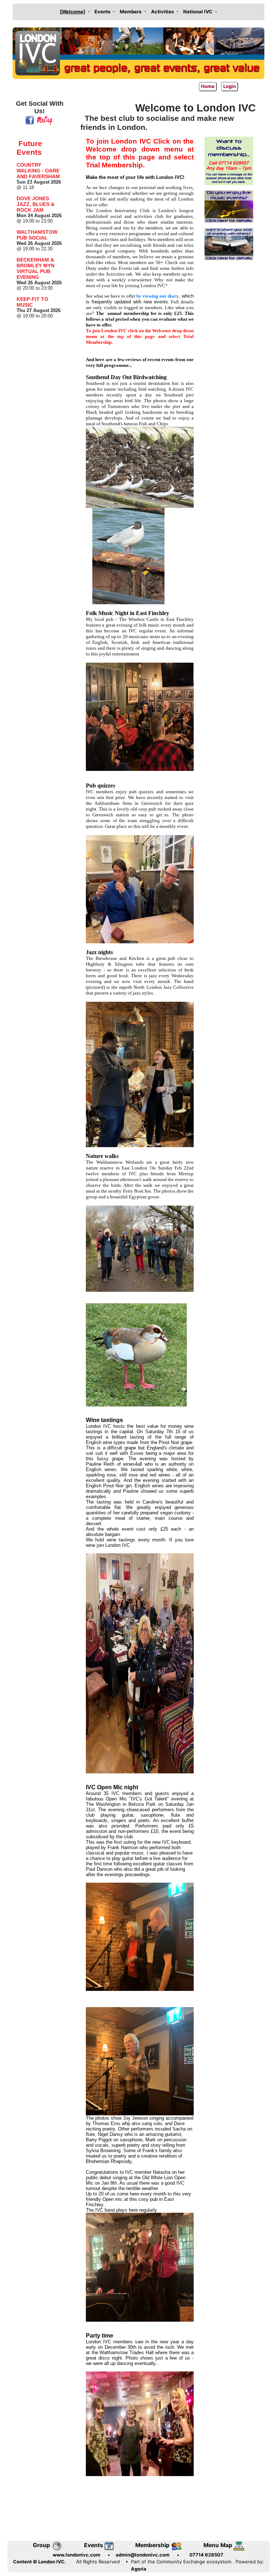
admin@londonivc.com (143, 2555)
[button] (75, 12)
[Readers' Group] (229, 244)
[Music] (229, 206)
